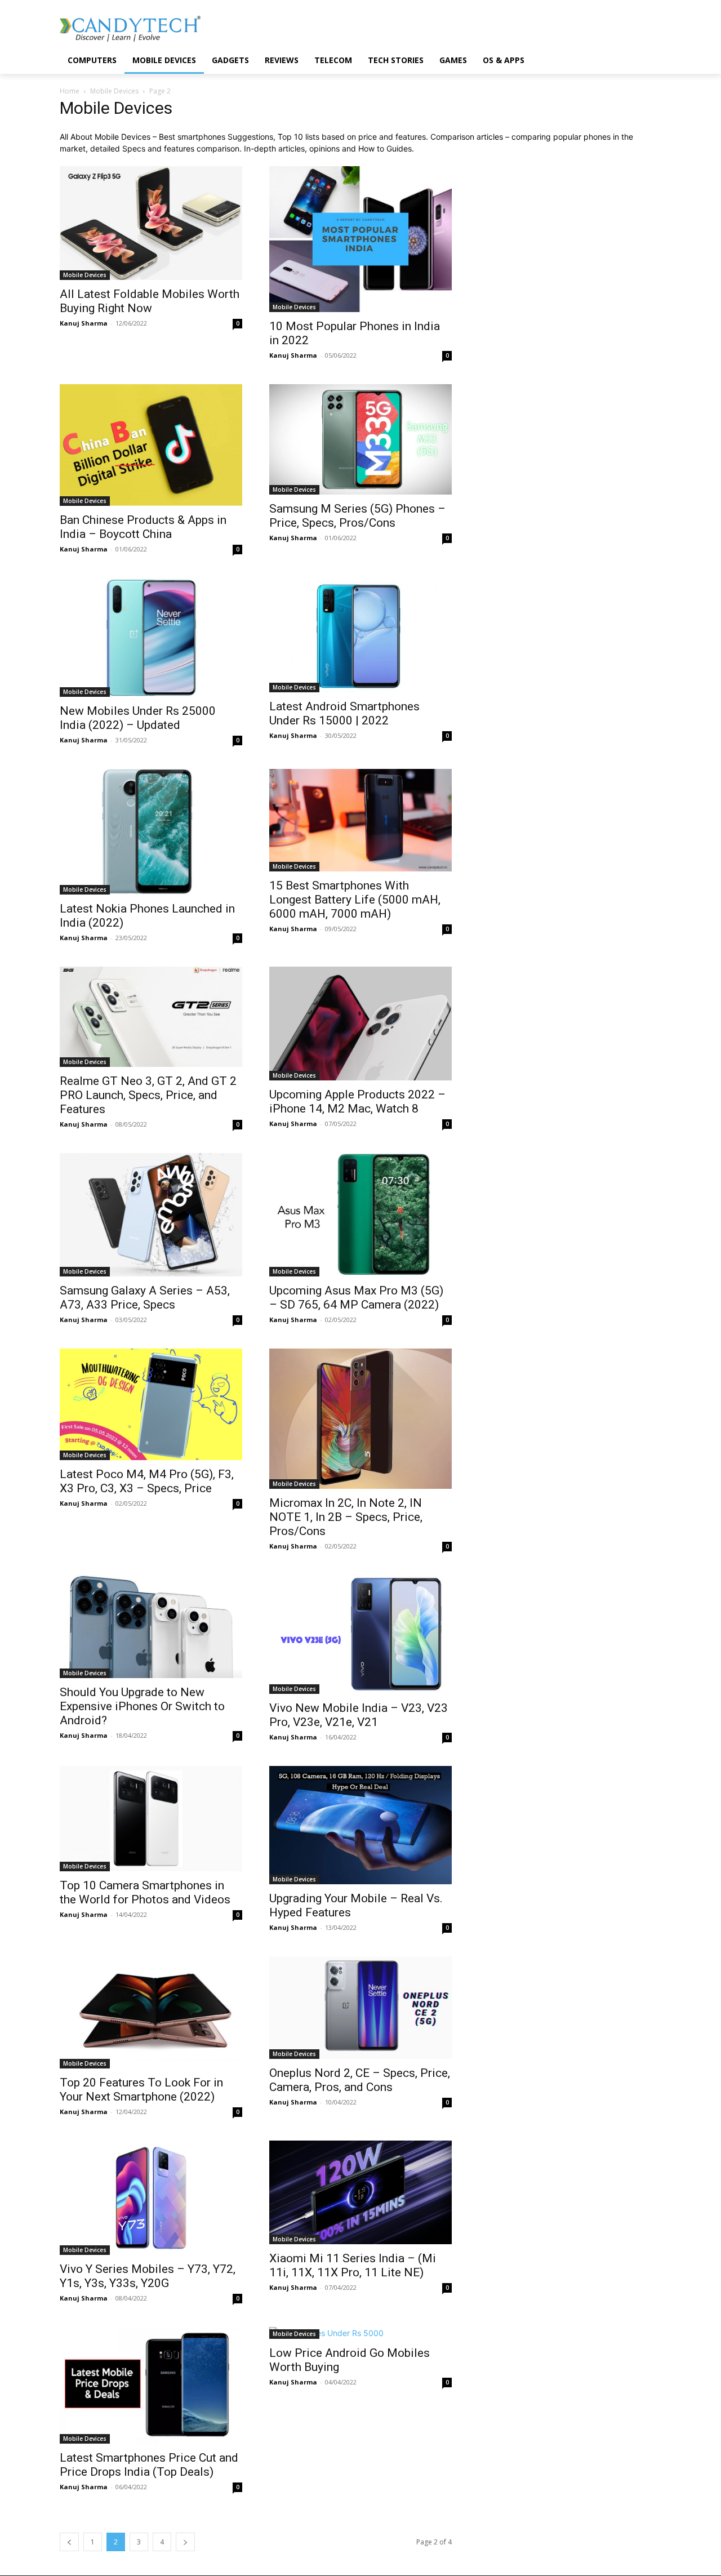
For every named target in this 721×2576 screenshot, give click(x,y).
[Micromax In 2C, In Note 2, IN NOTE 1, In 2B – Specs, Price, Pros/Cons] (360, 1419)
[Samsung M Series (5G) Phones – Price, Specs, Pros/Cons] (360, 439)
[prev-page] (69, 2542)
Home (70, 91)
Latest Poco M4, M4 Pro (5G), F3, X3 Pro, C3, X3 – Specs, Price (147, 1481)
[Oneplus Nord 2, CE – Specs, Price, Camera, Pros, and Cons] (360, 2008)
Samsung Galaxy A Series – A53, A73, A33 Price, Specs (145, 1298)
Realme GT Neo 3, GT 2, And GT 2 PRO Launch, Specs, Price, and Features (148, 1095)
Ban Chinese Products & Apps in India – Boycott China (143, 527)
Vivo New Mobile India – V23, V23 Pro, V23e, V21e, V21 (359, 1715)
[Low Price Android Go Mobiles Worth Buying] (360, 2333)
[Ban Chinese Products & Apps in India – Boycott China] (151, 445)
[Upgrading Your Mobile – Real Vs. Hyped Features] (360, 1825)
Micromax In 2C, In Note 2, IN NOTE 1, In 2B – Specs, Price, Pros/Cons (346, 1517)
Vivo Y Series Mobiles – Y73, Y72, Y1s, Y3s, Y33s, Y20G (148, 2276)
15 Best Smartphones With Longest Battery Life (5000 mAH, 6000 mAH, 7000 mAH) (355, 900)
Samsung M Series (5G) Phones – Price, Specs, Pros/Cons (357, 516)
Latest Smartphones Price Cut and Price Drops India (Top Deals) (149, 2465)
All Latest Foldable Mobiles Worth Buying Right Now (150, 301)
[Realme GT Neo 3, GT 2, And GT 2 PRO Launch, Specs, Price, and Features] (151, 1017)
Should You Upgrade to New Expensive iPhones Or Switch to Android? (142, 1706)
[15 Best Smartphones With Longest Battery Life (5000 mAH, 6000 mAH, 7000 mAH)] (360, 820)
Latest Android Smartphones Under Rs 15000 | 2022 (344, 713)
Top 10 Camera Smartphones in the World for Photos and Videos (145, 1892)
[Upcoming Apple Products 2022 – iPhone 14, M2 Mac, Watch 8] (360, 1024)
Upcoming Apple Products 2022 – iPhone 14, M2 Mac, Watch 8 (357, 1102)
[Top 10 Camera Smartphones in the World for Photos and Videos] (151, 1819)
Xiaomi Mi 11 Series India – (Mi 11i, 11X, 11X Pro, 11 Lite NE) (353, 2265)
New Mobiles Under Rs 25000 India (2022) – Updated (138, 718)
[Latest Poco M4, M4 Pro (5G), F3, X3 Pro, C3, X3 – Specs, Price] (151, 1404)
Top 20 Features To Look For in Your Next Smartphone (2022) (141, 2090)
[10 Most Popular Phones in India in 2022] (360, 239)
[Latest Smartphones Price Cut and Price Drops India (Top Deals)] (151, 2385)
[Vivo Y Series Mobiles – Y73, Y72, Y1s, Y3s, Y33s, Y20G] (151, 2198)
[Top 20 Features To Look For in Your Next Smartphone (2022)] (151, 2012)
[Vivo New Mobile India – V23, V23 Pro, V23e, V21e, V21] (360, 1634)
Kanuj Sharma (84, 323)
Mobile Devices (114, 91)
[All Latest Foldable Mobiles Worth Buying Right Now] (151, 223)
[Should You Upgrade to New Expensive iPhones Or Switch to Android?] (151, 1627)
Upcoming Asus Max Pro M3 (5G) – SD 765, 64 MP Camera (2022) (356, 1298)
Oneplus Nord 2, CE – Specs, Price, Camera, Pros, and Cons (360, 2080)
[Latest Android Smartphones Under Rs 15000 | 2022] (360, 635)
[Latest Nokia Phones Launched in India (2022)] (151, 832)
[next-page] (185, 2542)
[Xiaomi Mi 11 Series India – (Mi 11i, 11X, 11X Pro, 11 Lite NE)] (360, 2192)
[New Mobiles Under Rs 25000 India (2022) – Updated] (151, 637)
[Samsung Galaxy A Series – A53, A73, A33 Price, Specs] (151, 1215)
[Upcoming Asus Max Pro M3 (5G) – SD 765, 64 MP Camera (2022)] (360, 1215)
